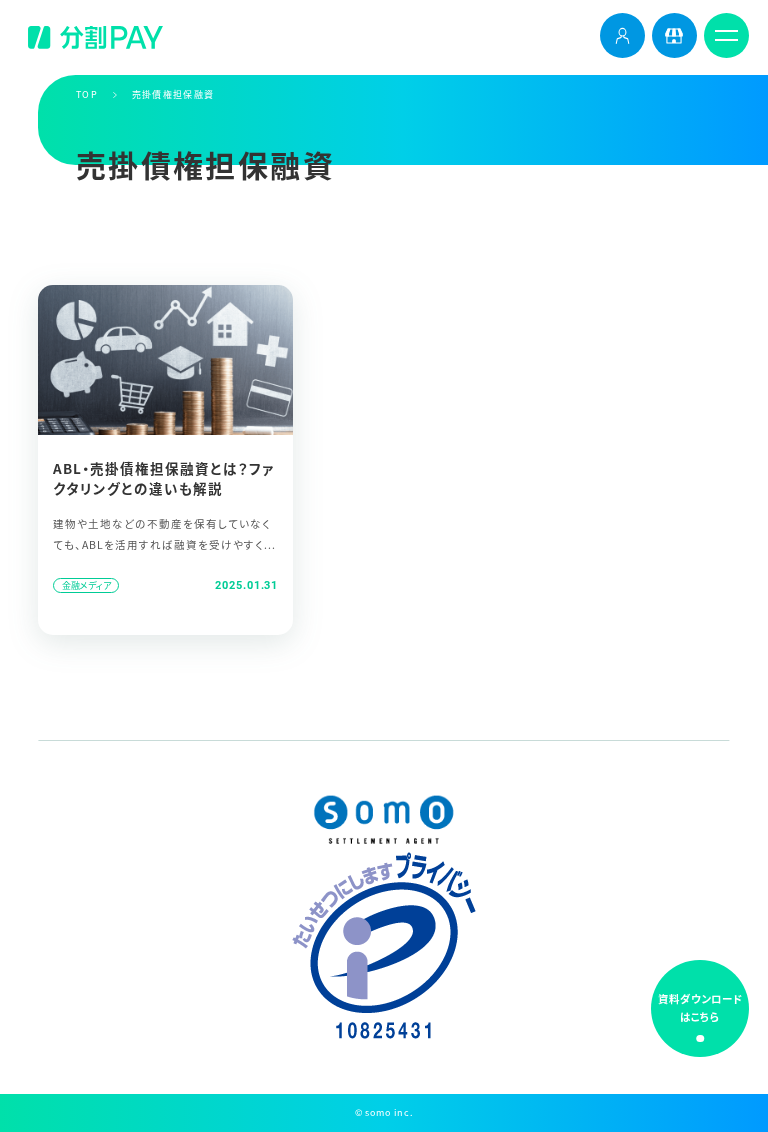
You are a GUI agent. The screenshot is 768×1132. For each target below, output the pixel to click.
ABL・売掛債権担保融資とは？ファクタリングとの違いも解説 (163, 478)
